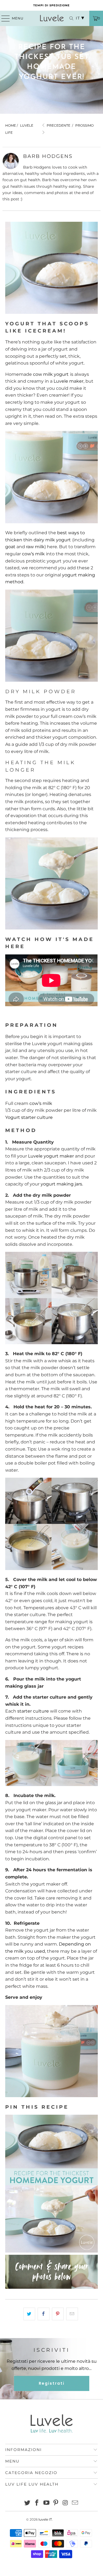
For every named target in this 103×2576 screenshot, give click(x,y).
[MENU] (3, 18)
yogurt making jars (61, 1184)
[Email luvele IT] (75, 2503)
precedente (58, 125)
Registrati (52, 2383)
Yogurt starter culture (30, 1117)
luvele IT (45, 2519)
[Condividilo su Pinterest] (58, 2314)
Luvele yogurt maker (51, 1156)
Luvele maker (69, 381)
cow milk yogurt (51, 374)
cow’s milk (33, 554)
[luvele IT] (52, 18)
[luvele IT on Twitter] (27, 2503)
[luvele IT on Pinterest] (56, 2503)
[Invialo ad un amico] (72, 2314)
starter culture (33, 1711)
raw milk (35, 547)
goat (10, 547)
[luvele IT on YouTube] (46, 2503)
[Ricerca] (69, 18)
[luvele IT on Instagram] (66, 2503)
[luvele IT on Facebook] (37, 2503)
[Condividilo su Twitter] (29, 2314)
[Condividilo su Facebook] (44, 2314)
